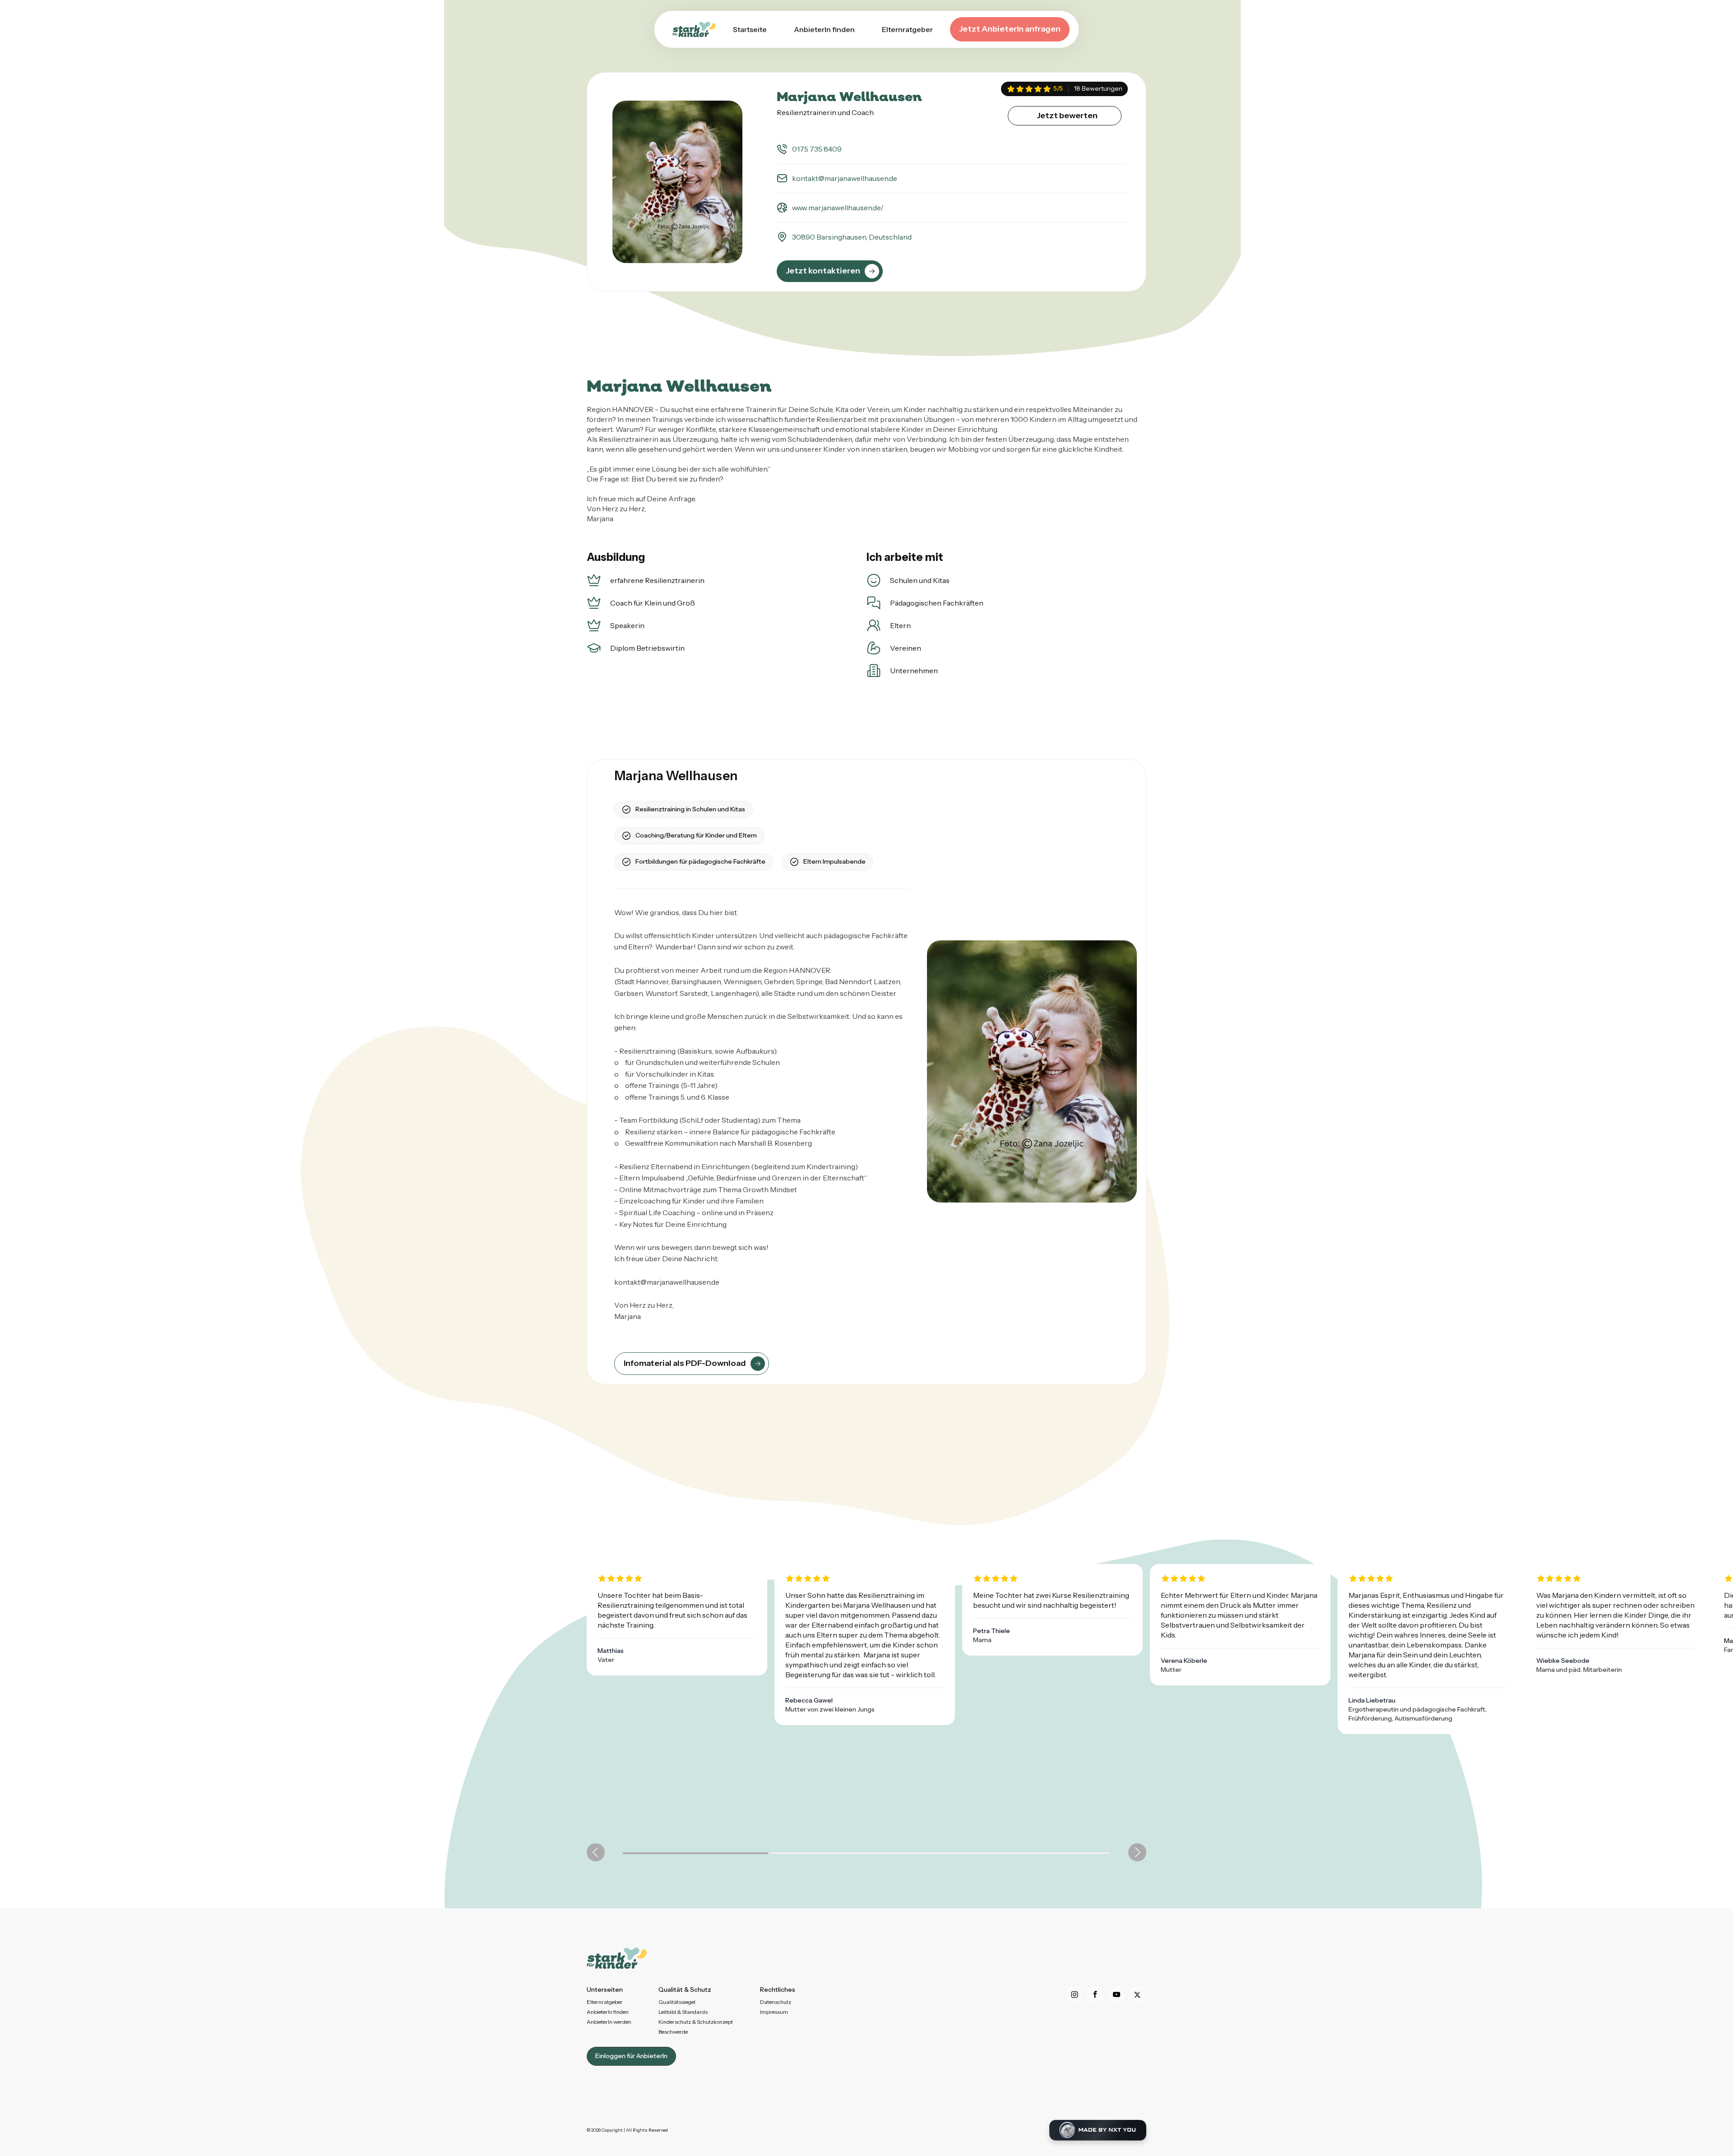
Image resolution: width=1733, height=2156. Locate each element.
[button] (596, 1852)
